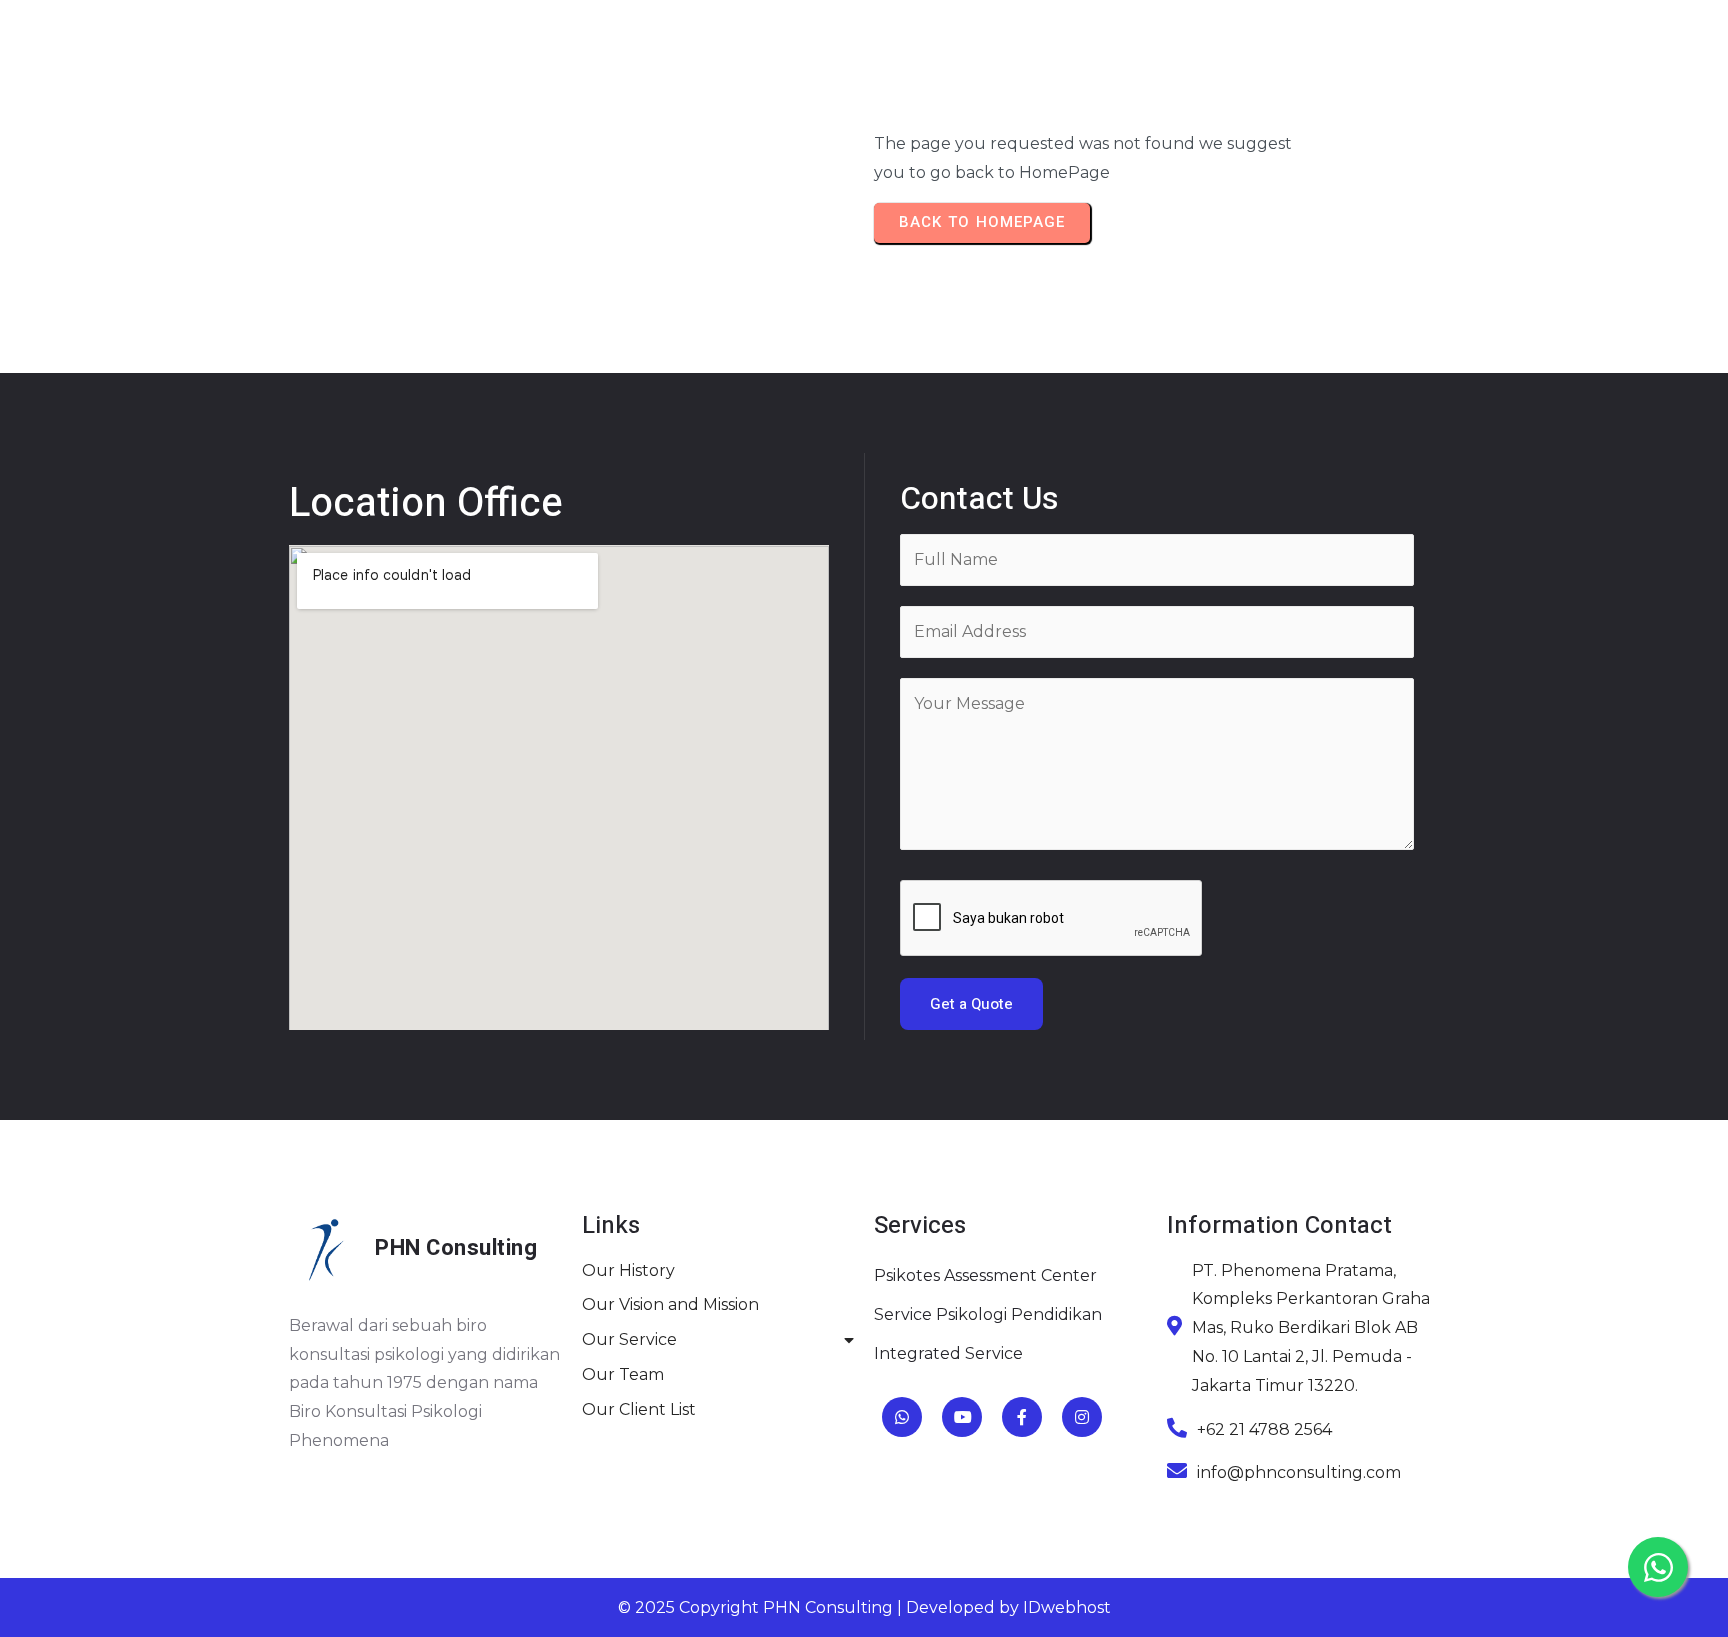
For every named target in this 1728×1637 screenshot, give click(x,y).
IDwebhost (1067, 1607)
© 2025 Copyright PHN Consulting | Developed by (820, 1607)
